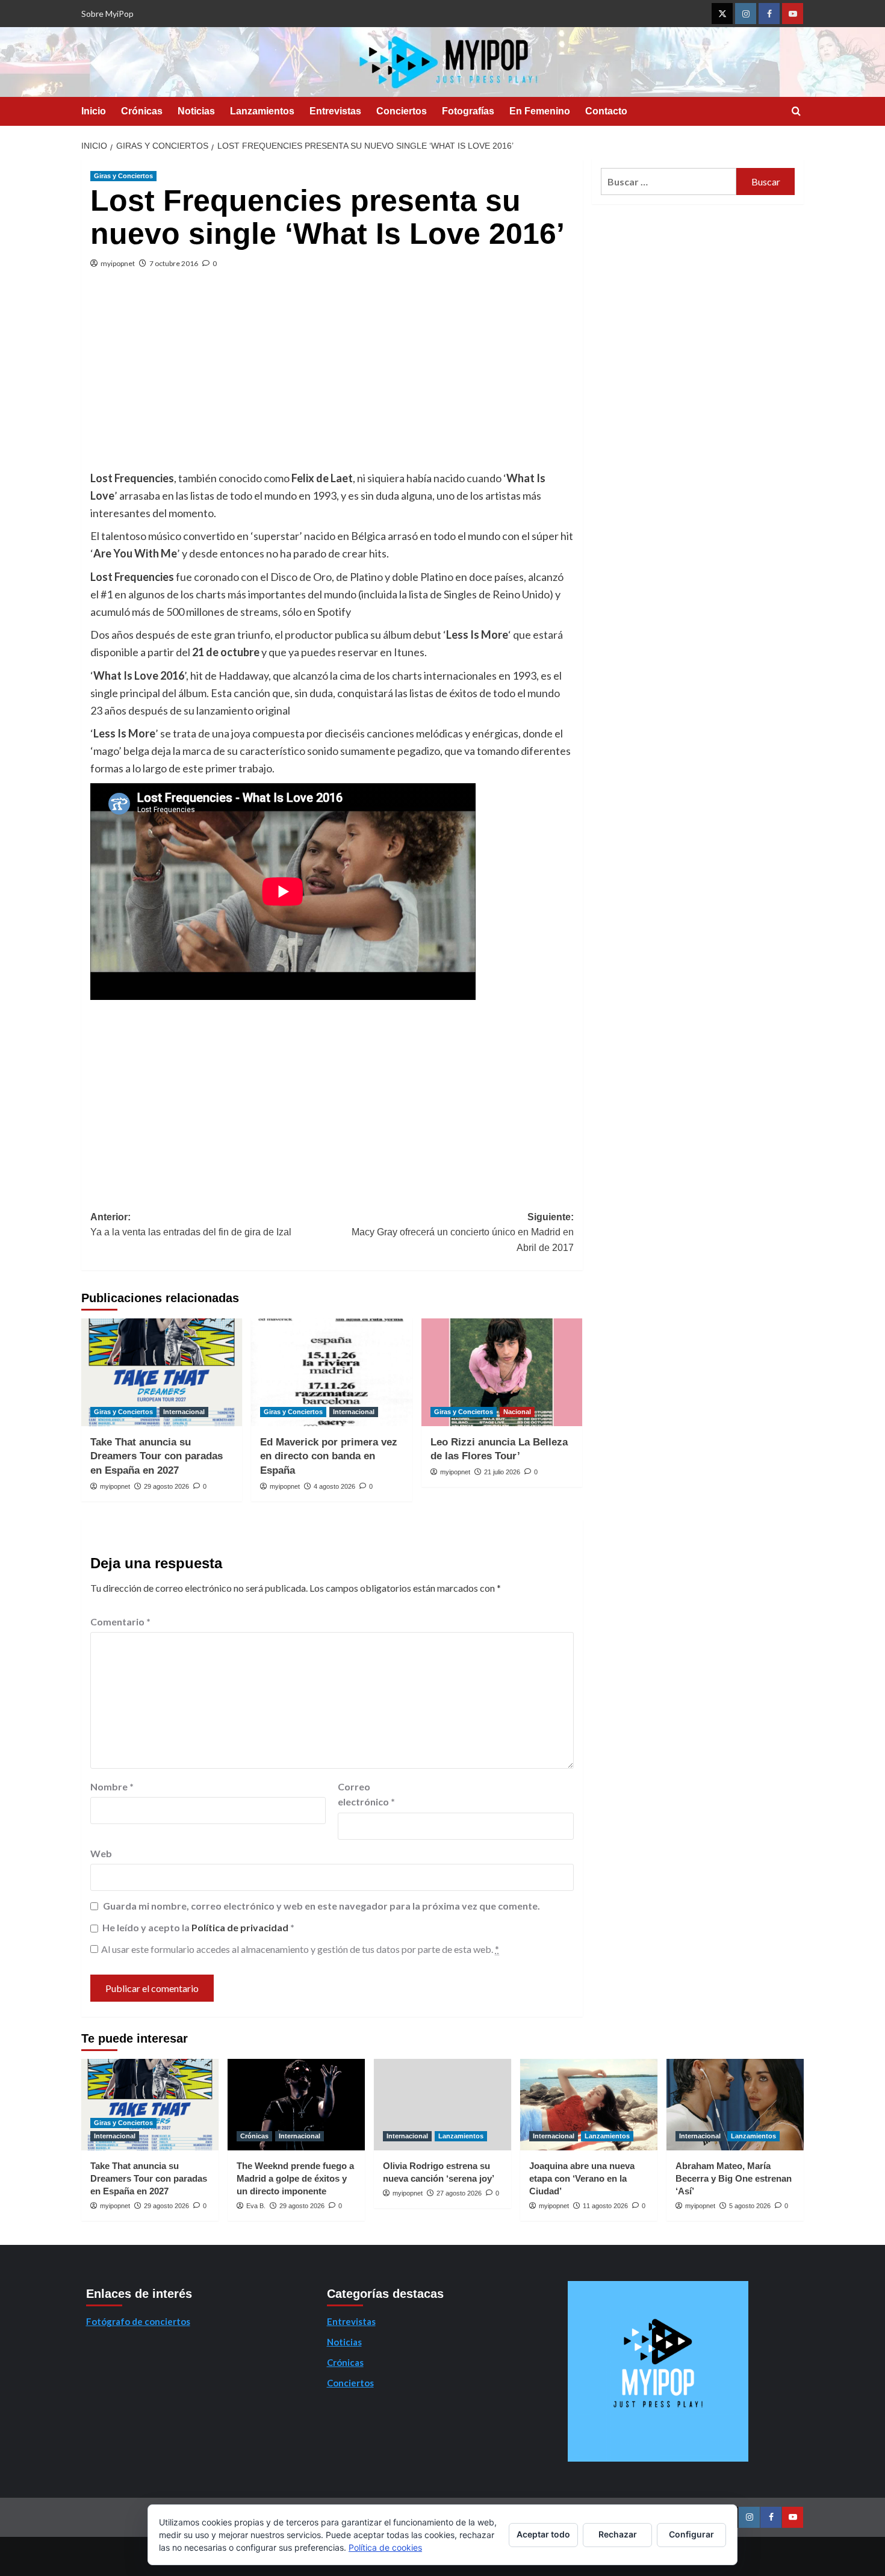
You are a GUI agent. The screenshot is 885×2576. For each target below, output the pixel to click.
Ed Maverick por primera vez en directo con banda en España (329, 1457)
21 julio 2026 (502, 1472)
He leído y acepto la (198, 1927)
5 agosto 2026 (750, 2206)
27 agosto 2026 (459, 2193)
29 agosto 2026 (166, 1486)
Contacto (606, 111)
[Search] (796, 112)
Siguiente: (462, 1232)
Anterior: (191, 1225)
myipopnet (118, 263)
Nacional (517, 1412)
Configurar (691, 2534)
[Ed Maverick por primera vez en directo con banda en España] (331, 1372)
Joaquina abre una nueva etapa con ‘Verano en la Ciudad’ (582, 2178)
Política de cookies (385, 2547)
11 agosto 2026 (605, 2206)
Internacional (184, 1412)
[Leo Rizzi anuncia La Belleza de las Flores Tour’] (502, 1372)
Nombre (112, 1786)
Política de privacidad (241, 1927)
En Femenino (540, 111)
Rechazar (618, 2534)
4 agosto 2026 (334, 1486)
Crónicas (142, 111)
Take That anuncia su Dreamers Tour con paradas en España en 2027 (157, 1457)
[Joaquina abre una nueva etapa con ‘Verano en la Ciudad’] (589, 2105)
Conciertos (402, 111)
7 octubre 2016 (174, 263)
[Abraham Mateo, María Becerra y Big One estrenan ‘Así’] (735, 2105)
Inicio (94, 111)
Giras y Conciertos (123, 176)
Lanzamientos (262, 111)
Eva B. (256, 2206)
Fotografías (468, 111)
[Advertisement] (332, 379)
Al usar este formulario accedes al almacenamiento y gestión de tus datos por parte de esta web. (300, 1949)
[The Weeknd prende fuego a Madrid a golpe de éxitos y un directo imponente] (296, 2105)
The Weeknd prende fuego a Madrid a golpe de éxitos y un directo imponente (295, 2178)
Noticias (196, 111)
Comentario (120, 1622)
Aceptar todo (543, 2534)
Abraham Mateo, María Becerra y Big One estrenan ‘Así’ (734, 2178)
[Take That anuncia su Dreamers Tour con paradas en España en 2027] (162, 1372)
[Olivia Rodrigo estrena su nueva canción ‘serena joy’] (442, 2105)
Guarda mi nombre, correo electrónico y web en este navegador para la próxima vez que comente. (321, 1906)
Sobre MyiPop (107, 14)
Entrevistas (335, 111)
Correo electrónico (366, 1794)
